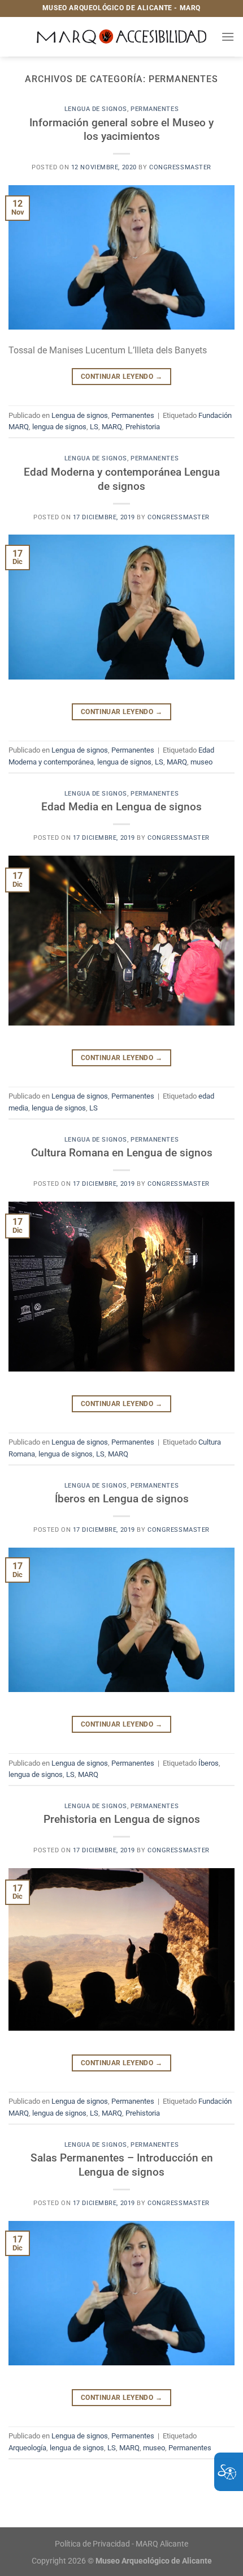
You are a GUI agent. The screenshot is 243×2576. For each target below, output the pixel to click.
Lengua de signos (96, 109)
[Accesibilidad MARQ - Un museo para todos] (122, 37)
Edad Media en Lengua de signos (121, 807)
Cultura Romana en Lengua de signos (122, 1153)
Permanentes (155, 109)
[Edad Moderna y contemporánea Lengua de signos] (121, 606)
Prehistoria (143, 427)
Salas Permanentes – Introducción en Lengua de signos (122, 2165)
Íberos (209, 1763)
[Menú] (228, 37)
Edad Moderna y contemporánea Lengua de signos (122, 479)
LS (94, 427)
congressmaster (180, 167)
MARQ (112, 427)
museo (201, 762)
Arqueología (27, 2448)
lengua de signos (59, 427)
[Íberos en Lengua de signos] (121, 1619)
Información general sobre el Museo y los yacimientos (121, 130)
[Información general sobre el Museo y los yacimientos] (121, 257)
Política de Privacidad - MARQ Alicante (121, 2544)
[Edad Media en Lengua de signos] (121, 940)
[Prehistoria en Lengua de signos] (121, 1948)
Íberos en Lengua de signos (122, 1499)
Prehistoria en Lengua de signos (122, 1819)
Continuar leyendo (121, 377)
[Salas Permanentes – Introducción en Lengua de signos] (121, 2292)
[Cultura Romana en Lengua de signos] (121, 1286)
